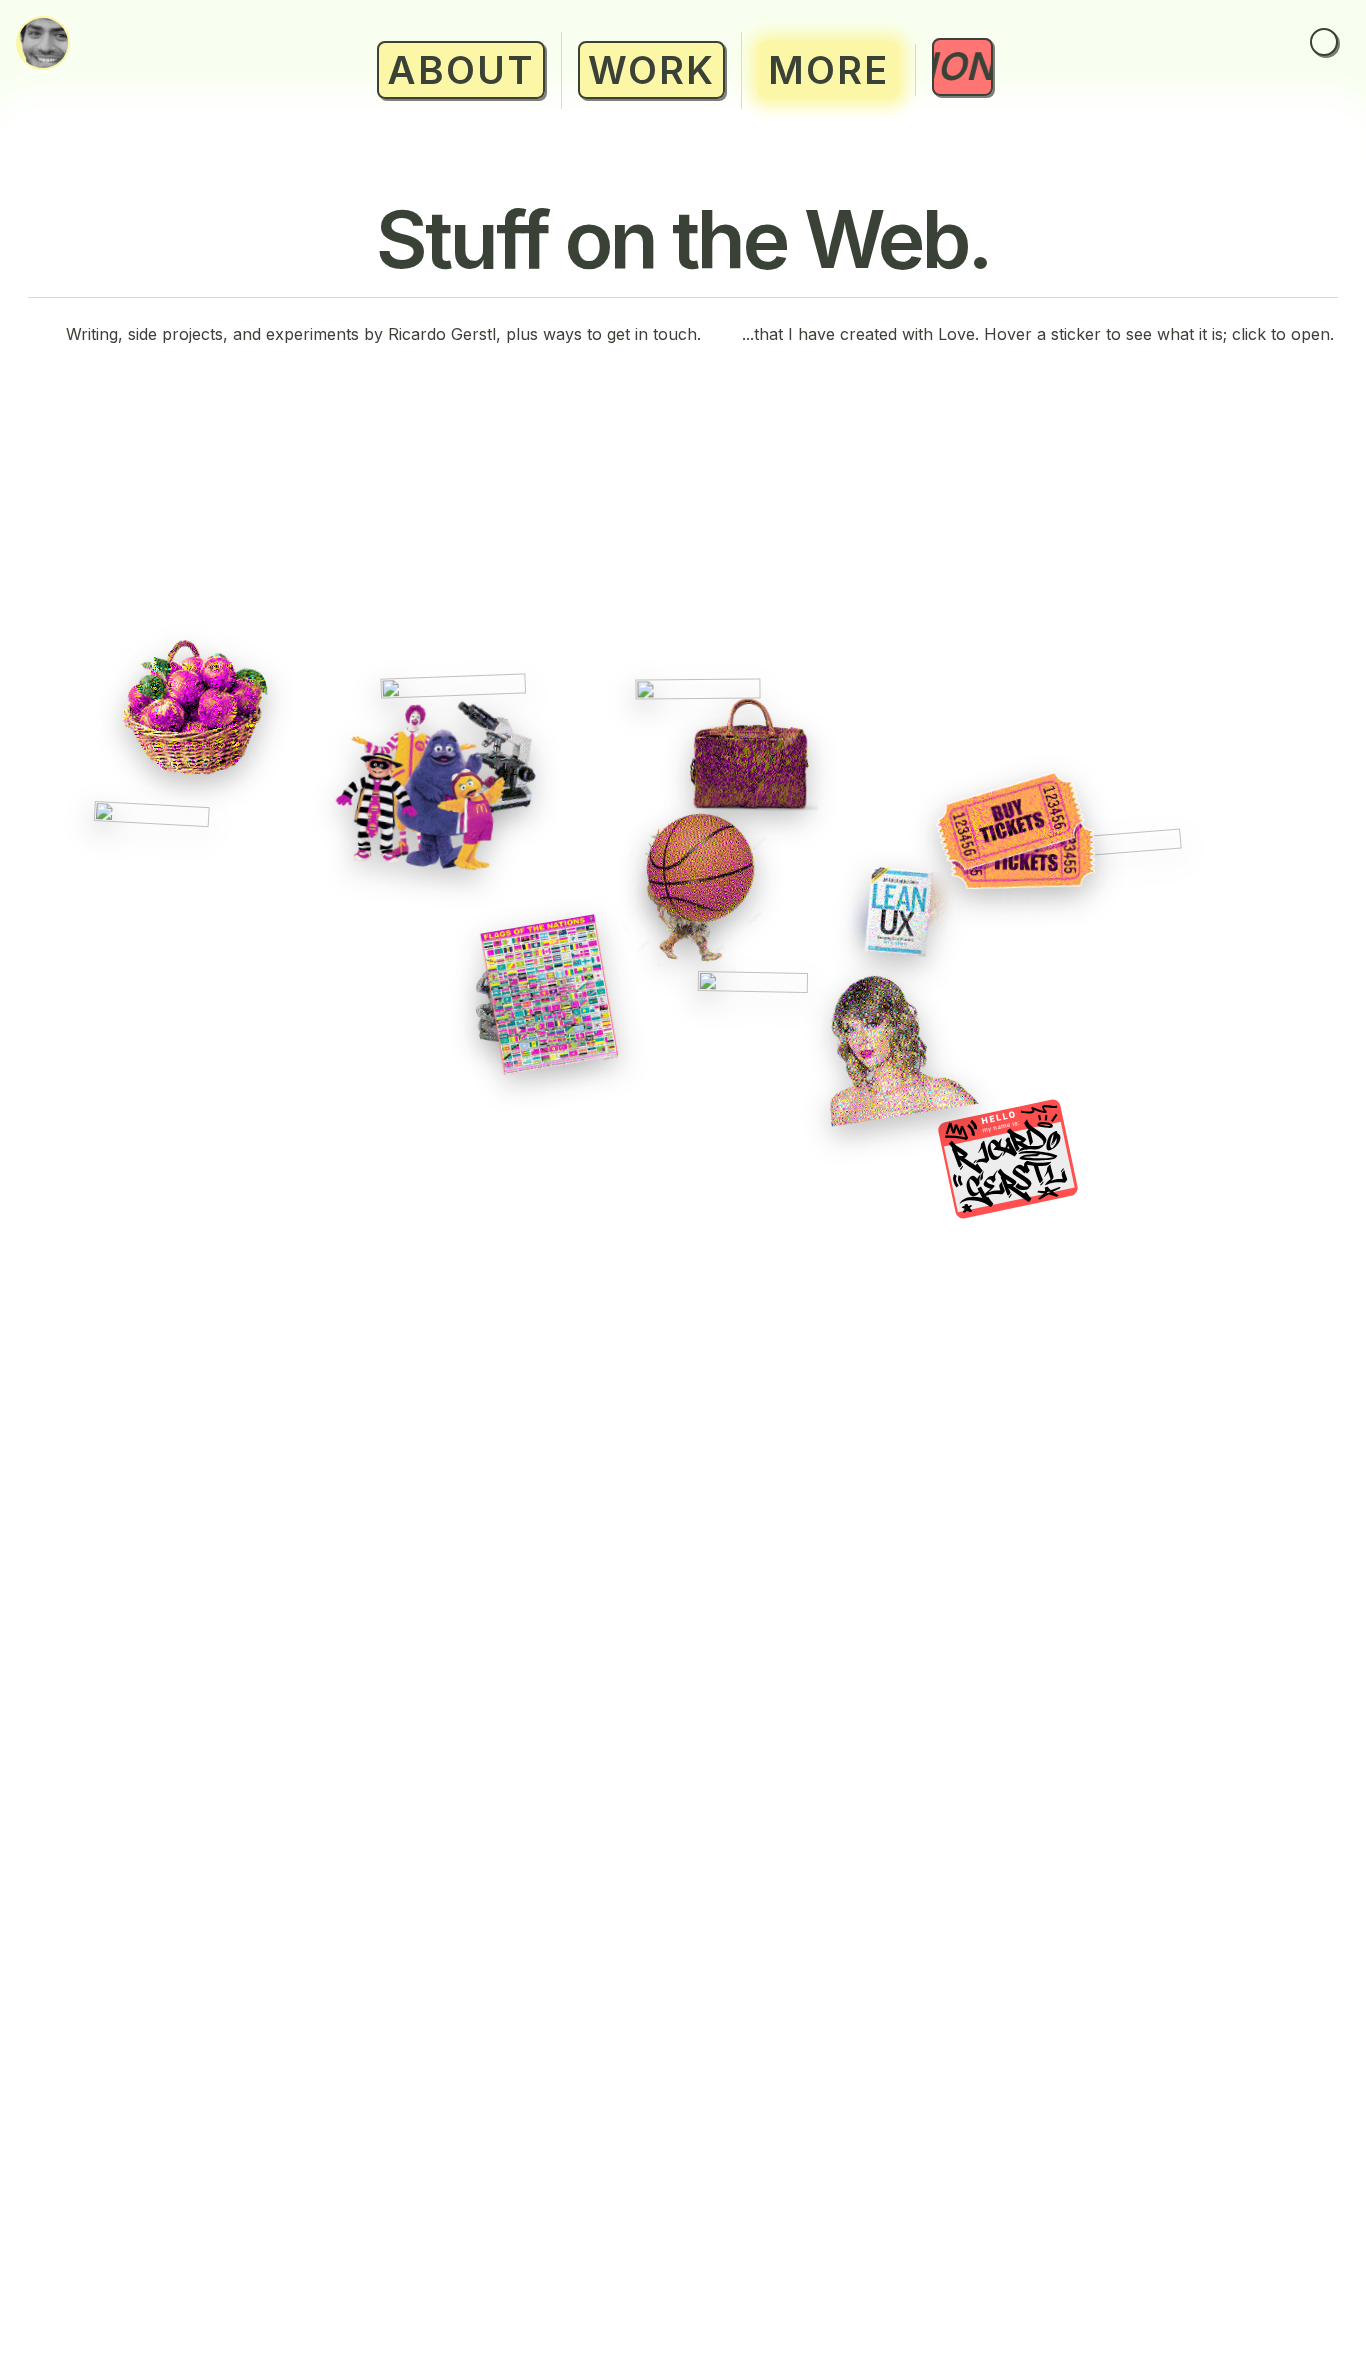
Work (651, 70)
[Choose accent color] (1324, 42)
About (461, 70)
